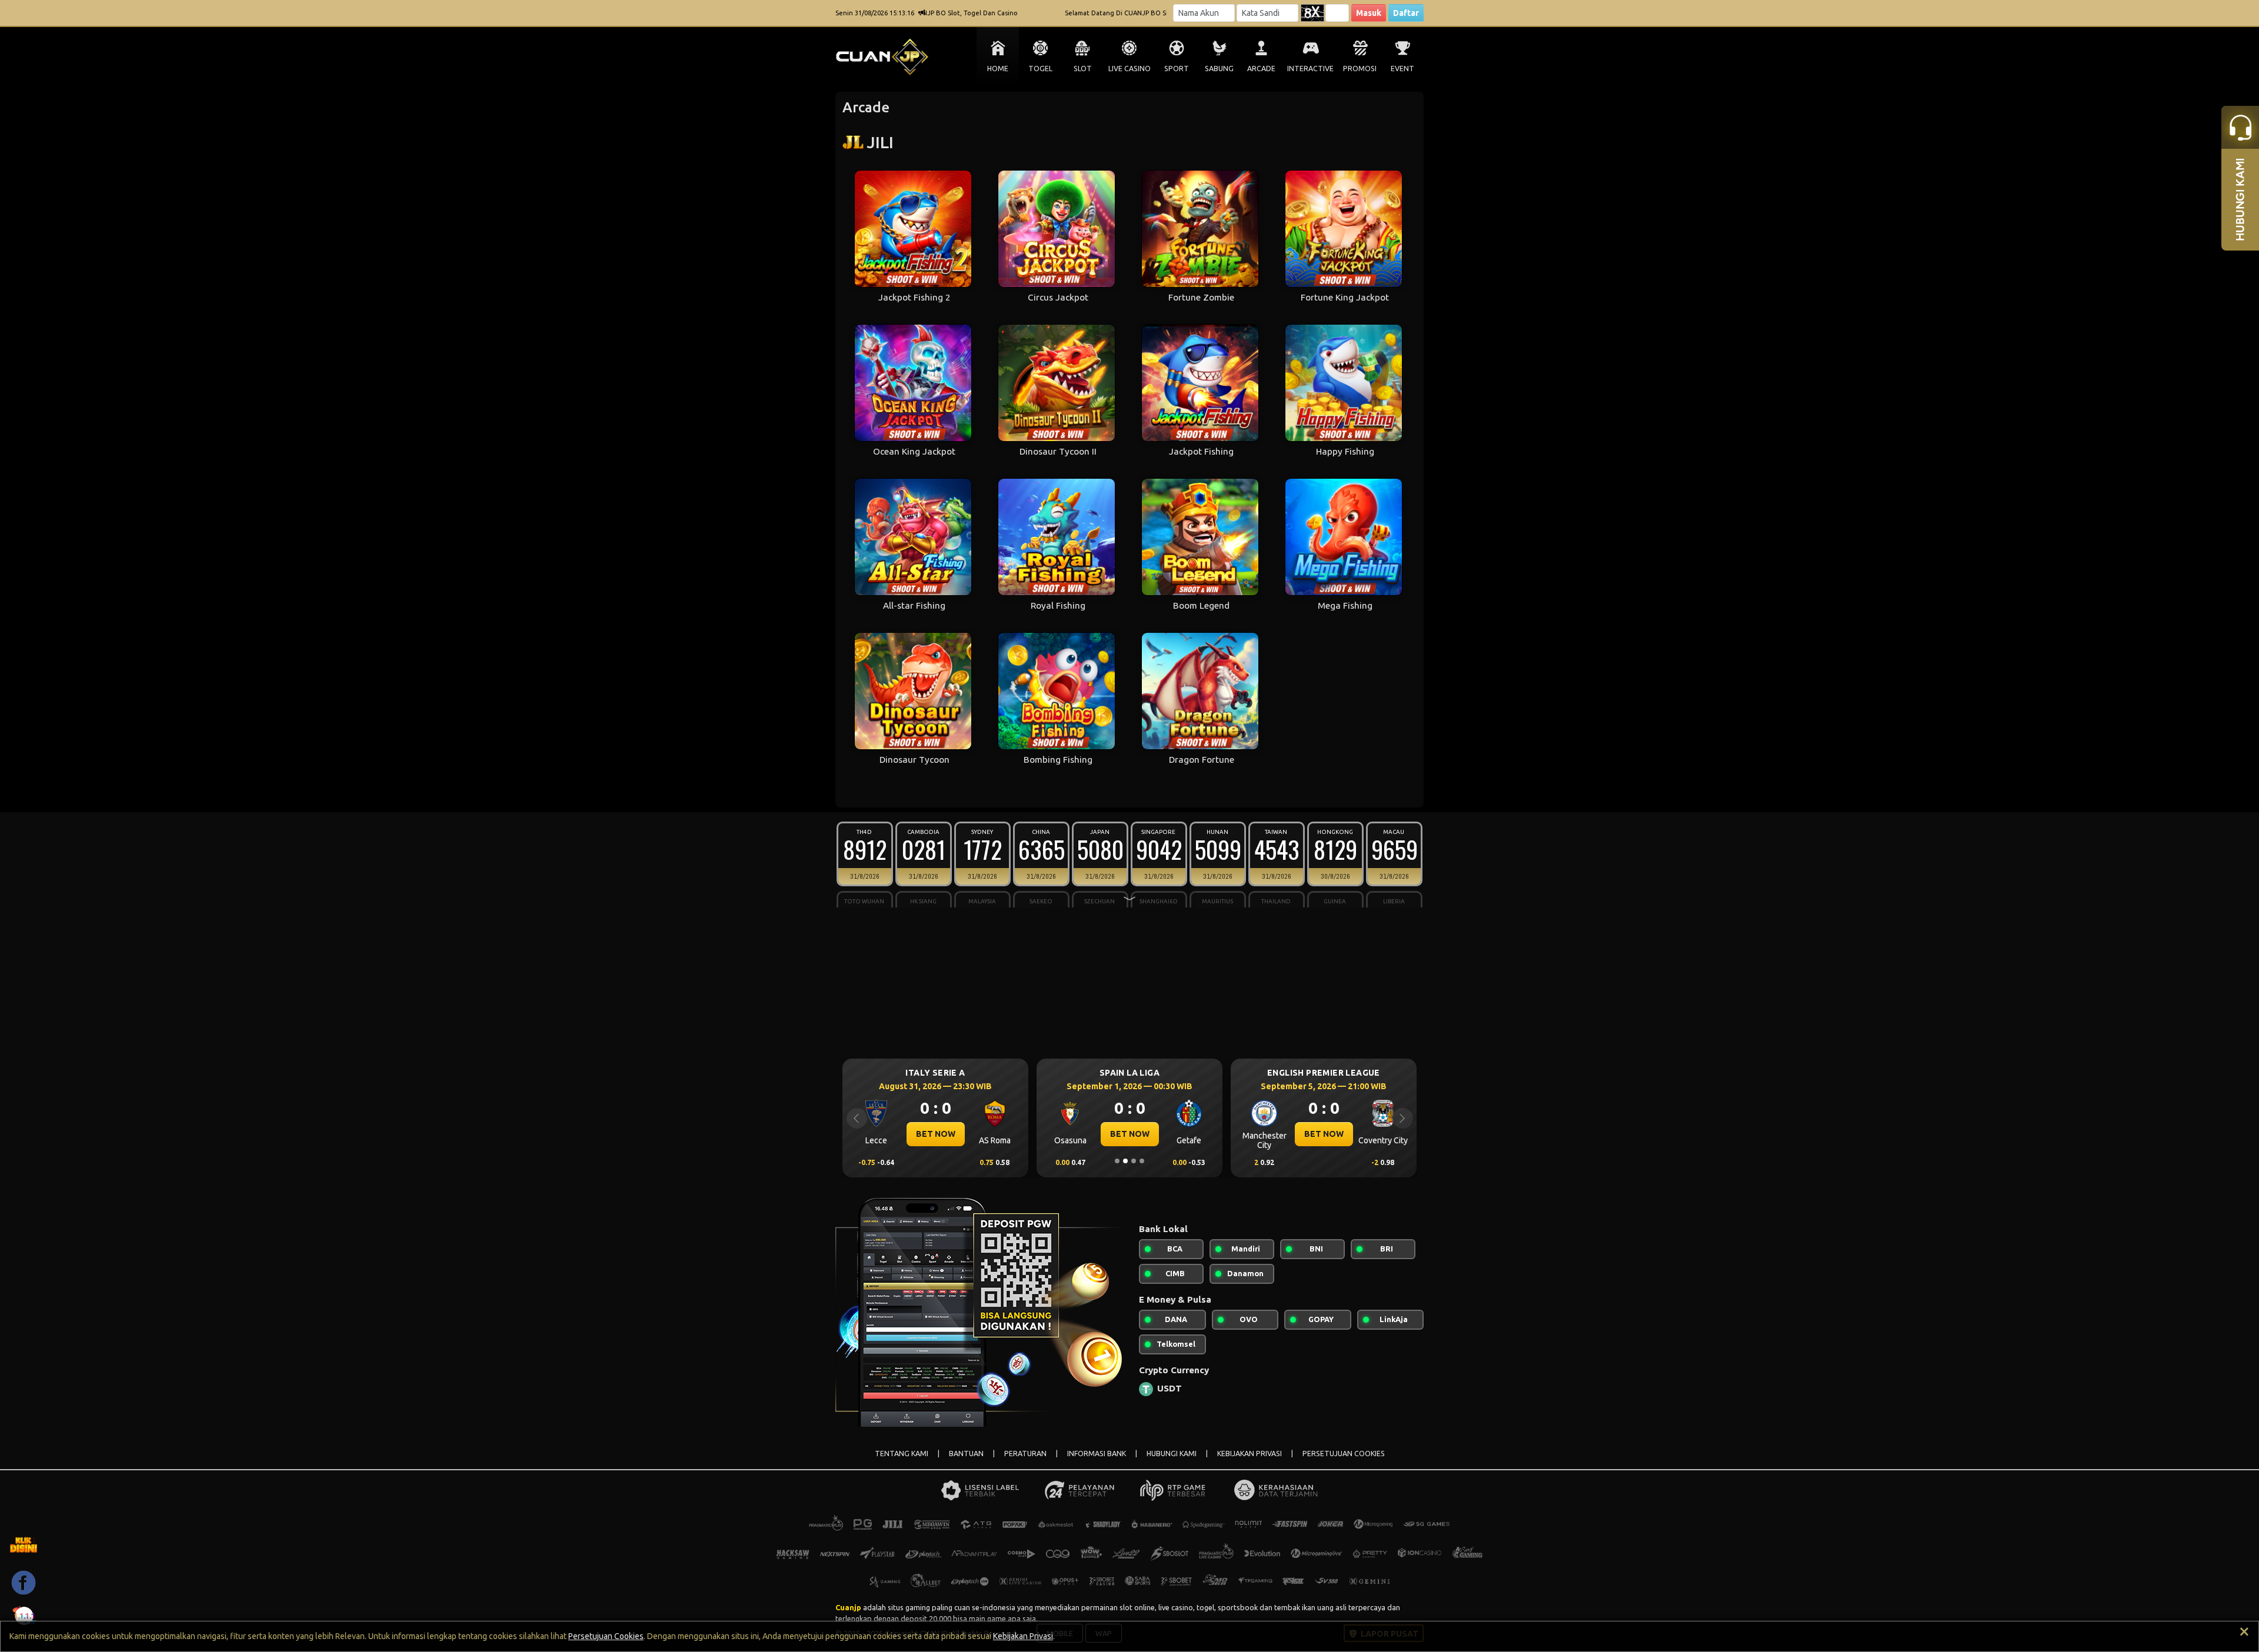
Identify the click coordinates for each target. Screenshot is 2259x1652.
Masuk (1369, 13)
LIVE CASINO (1129, 69)
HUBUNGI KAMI (1172, 1454)
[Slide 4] (1142, 1161)
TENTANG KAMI (902, 1454)
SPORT (1177, 69)
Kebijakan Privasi (1023, 1636)
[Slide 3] (1134, 1161)
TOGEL (1040, 69)
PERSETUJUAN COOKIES (1344, 1454)
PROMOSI (1360, 69)
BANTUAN (966, 1454)
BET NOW (936, 1134)
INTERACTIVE (1310, 69)
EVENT (1402, 69)
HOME (998, 69)
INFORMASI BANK (1097, 1454)
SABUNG (1219, 69)
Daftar (1406, 13)
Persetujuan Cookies (606, 1636)
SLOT (1083, 69)
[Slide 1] (1117, 1161)
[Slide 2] (1125, 1161)
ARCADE (1261, 69)
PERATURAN (1025, 1454)
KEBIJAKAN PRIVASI (1250, 1454)
